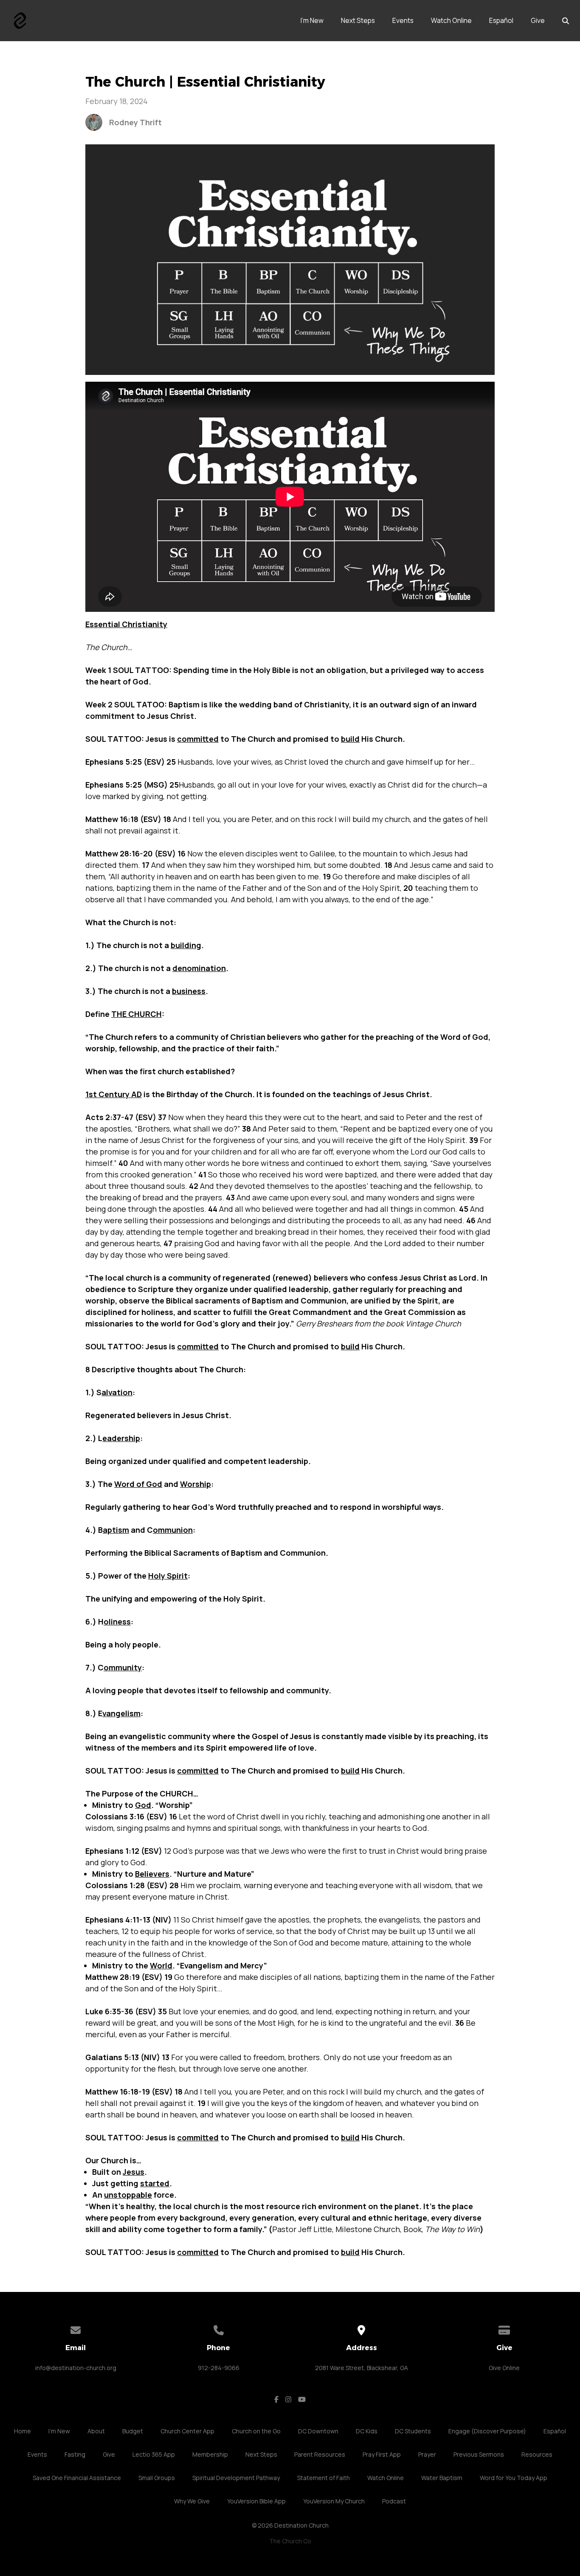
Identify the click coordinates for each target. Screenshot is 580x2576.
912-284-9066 (219, 2368)
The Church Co (290, 2541)
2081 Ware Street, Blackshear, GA (362, 2368)
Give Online (504, 2368)
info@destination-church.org (76, 2368)
